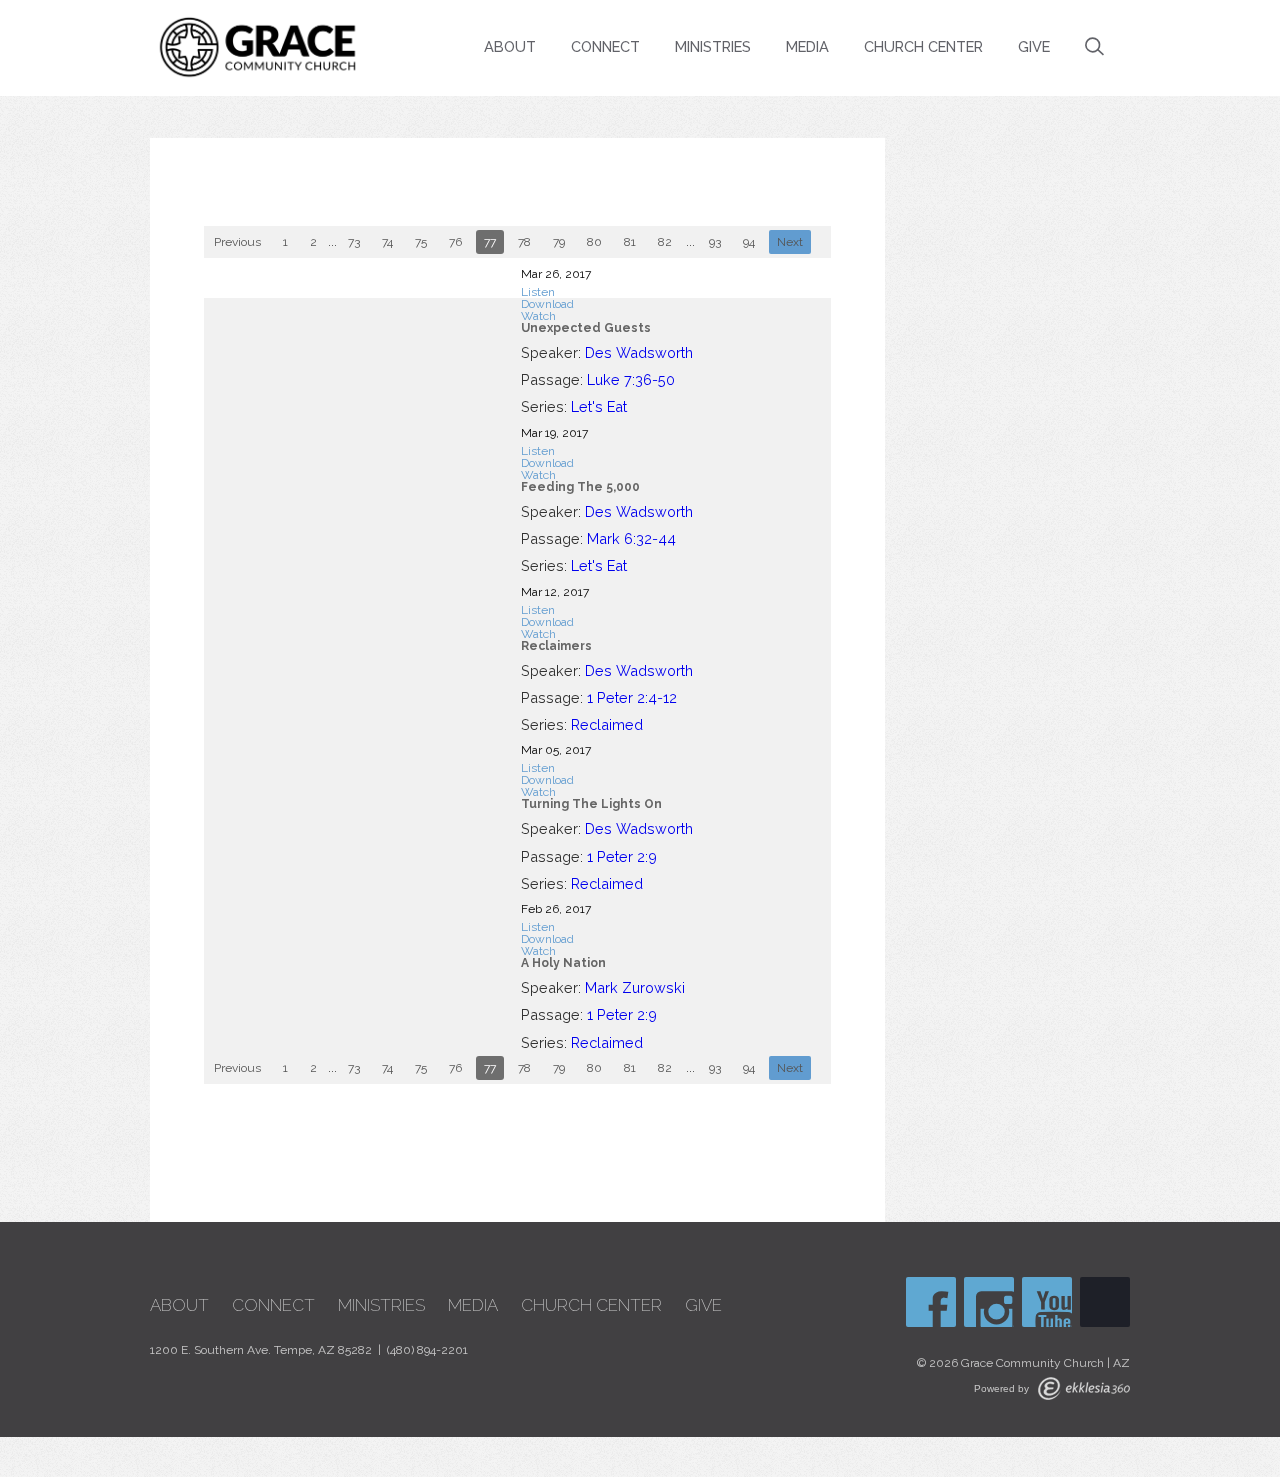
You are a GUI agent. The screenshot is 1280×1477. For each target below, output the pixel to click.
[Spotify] (1105, 1302)
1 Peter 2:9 (622, 856)
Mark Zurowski (635, 987)
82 (665, 242)
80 (594, 242)
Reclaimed (607, 724)
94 (749, 242)
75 (421, 242)
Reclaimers (556, 646)
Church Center (923, 46)
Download (547, 304)
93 (715, 242)
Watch (538, 316)
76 (455, 242)
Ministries (713, 46)
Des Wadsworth (639, 352)
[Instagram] (989, 1302)
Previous (237, 242)
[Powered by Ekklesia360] (1084, 1388)
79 (559, 242)
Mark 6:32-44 (631, 538)
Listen (538, 292)
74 (387, 242)
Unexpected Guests (586, 328)
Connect (605, 46)
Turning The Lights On (591, 804)
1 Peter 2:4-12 (632, 697)
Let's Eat (599, 406)
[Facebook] (931, 1302)
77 (490, 242)
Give (1034, 46)
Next (790, 242)
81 (630, 242)
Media (807, 46)
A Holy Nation (563, 963)
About (510, 46)
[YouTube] (1047, 1302)
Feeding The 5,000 (580, 487)
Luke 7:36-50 (631, 379)
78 (524, 242)
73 (354, 242)
